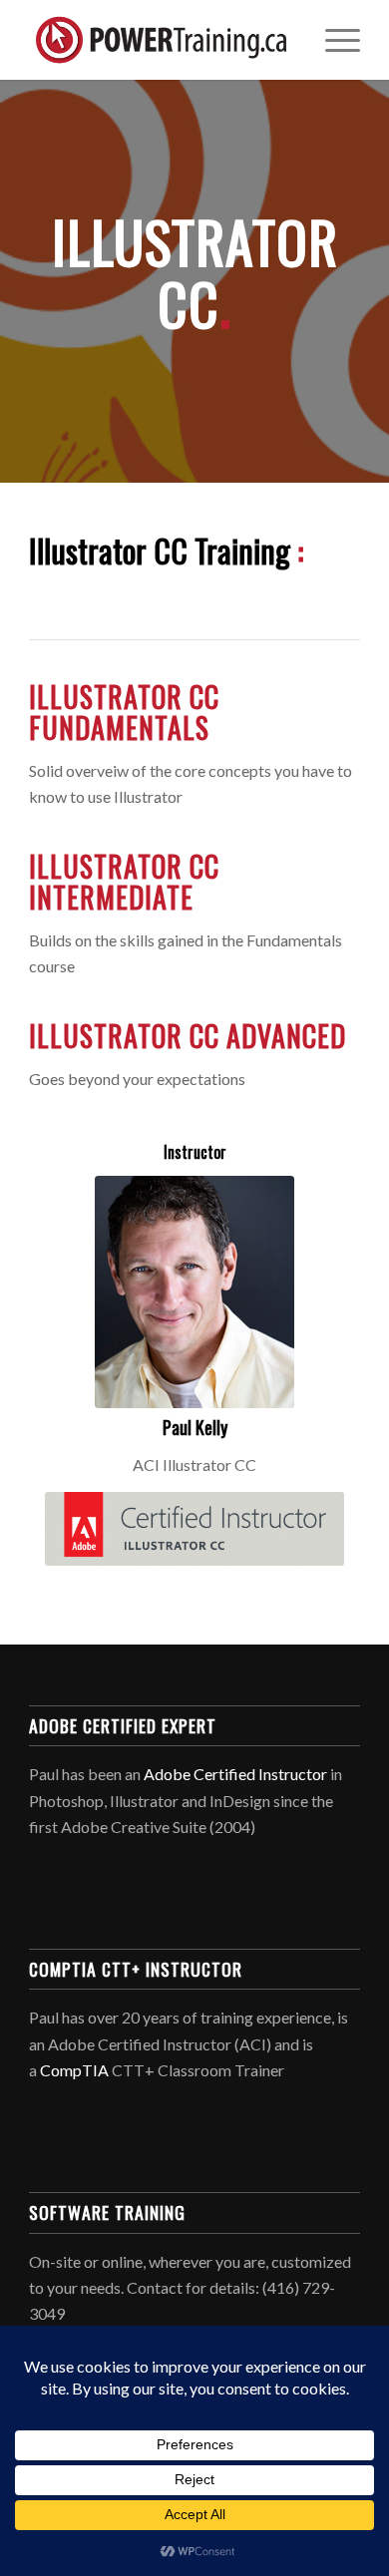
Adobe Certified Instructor (235, 1774)
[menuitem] (333, 40)
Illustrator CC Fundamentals (124, 712)
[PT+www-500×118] (161, 40)
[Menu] (333, 40)
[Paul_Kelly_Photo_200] (194, 1292)
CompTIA (74, 2070)
